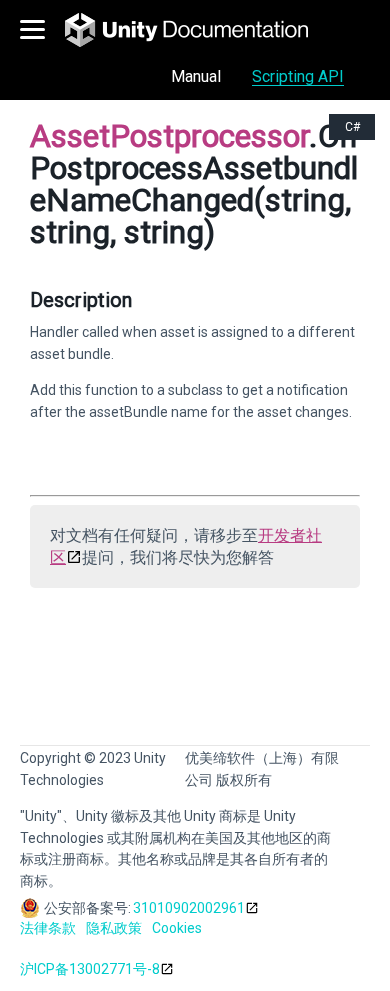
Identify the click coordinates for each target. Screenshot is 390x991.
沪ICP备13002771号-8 (90, 969)
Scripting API (298, 76)
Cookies (177, 928)
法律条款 (48, 928)
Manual (196, 76)
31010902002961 (189, 908)
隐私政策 (114, 928)
